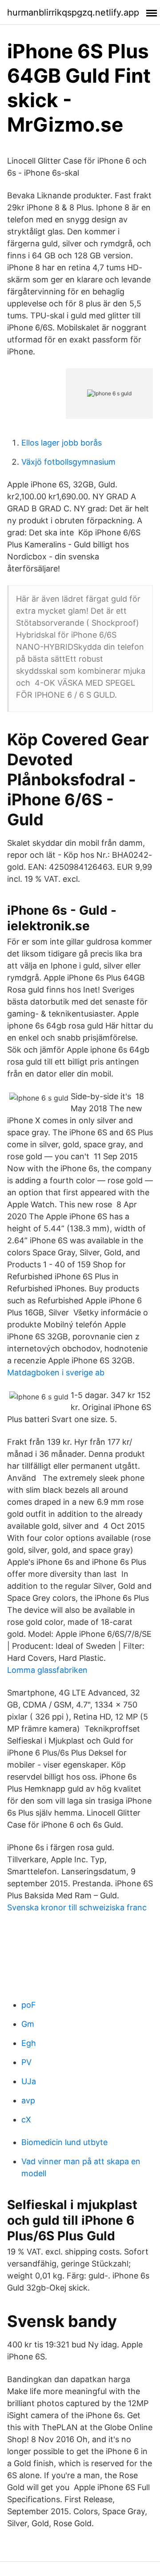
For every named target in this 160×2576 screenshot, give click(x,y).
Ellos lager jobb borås (62, 443)
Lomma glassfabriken (47, 1670)
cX (26, 2120)
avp (28, 2100)
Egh (29, 2043)
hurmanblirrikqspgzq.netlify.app (73, 12)
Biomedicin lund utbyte (64, 2142)
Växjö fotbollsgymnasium (68, 462)
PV (26, 2062)
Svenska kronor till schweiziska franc (77, 1907)
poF (29, 2005)
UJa (29, 2081)
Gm (28, 2024)
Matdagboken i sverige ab (56, 1372)
